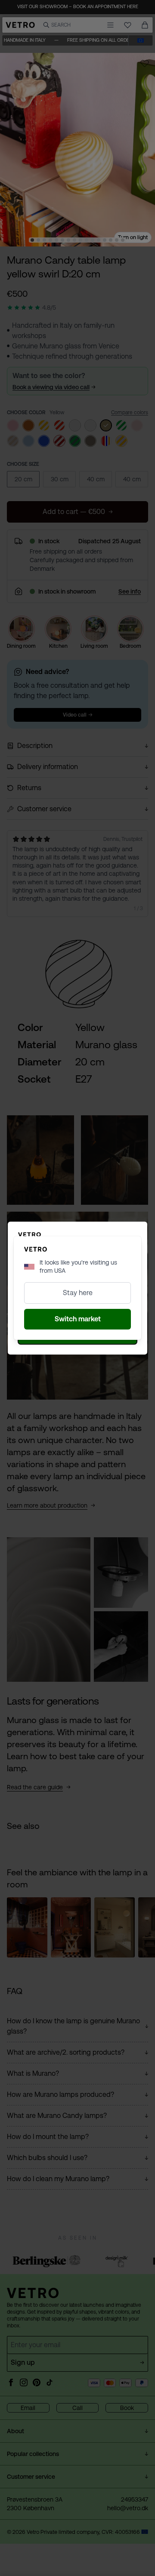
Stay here (78, 1293)
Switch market (78, 1319)
